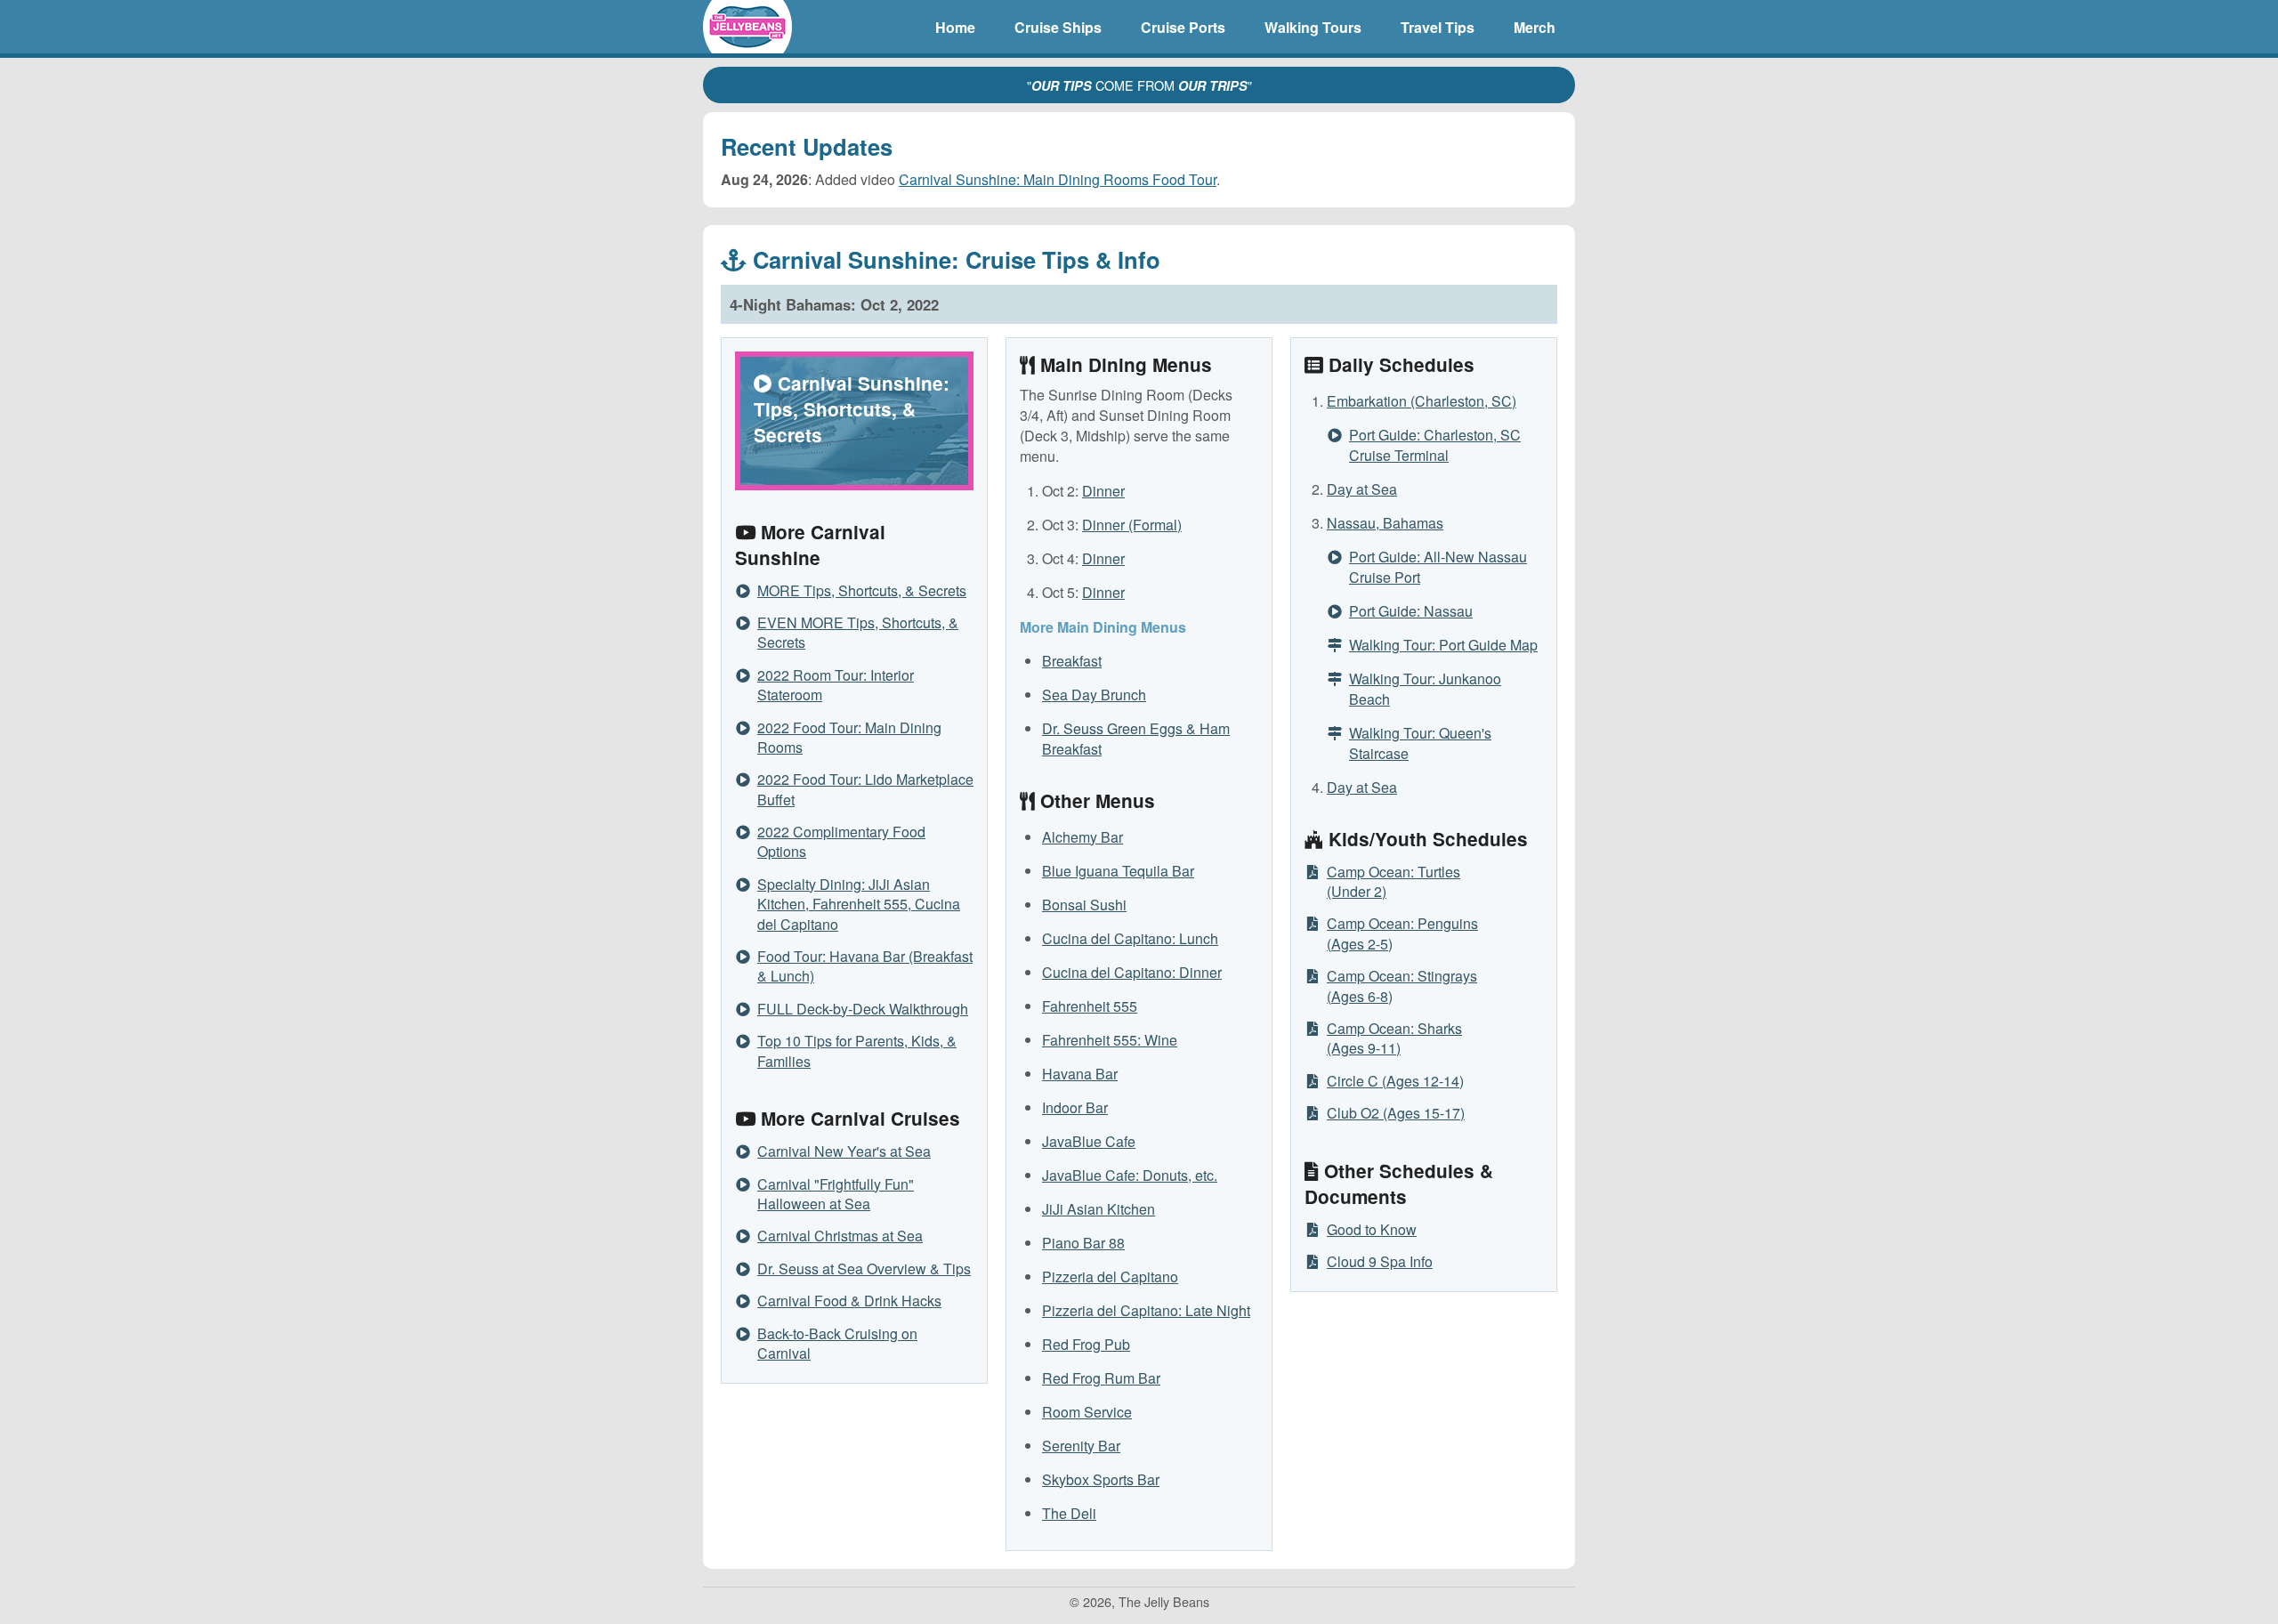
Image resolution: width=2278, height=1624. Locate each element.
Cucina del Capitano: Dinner (1132, 972)
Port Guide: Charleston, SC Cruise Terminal (1435, 445)
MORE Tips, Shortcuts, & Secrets (862, 590)
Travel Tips (1438, 27)
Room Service (1087, 1412)
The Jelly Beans (747, 27)
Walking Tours (1313, 27)
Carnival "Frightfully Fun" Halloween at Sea (836, 1194)
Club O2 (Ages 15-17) (1396, 1113)
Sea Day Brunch (1094, 695)
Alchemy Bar (1082, 837)
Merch (1535, 27)
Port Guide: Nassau (1411, 611)
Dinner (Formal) (1132, 525)
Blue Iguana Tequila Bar (1118, 871)
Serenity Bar (1081, 1446)
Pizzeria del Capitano (1110, 1277)
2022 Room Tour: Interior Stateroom (836, 685)
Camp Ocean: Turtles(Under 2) (1393, 881)
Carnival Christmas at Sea (840, 1236)
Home (955, 27)
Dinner (1103, 491)
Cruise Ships (1058, 27)
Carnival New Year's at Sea (844, 1151)
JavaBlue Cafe (1089, 1141)
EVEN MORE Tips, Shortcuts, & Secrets (858, 632)
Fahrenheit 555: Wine (1110, 1040)
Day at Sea (1362, 489)
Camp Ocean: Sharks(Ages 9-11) (1394, 1038)
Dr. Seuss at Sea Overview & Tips (864, 1268)
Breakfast (1072, 661)
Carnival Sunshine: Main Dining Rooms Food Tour (1058, 179)
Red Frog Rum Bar (1101, 1378)
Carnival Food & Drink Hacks (849, 1301)
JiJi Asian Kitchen (1099, 1209)
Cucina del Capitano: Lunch (1130, 938)
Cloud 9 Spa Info (1380, 1261)
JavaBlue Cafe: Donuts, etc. (1130, 1175)
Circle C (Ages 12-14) (1395, 1081)
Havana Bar (1080, 1074)
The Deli (1069, 1513)
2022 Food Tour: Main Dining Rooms (849, 737)
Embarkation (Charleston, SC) (1422, 401)
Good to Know (1372, 1229)
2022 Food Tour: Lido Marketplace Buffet (865, 789)
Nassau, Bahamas (1385, 523)
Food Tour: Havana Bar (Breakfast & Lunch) (865, 966)
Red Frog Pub (1086, 1344)
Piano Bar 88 (1083, 1243)
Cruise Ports (1183, 27)
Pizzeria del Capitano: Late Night (1146, 1310)
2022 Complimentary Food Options (841, 841)
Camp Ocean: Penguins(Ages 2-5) (1402, 933)
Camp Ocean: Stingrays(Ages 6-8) (1402, 986)
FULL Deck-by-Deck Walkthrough (863, 1009)
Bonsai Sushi (1084, 905)
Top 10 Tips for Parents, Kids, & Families (857, 1050)
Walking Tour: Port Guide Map (1443, 645)
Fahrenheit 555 (1090, 1006)
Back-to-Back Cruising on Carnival (837, 1343)
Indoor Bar (1075, 1107)
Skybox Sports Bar (1101, 1479)
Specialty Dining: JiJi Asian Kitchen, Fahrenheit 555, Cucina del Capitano (859, 904)
